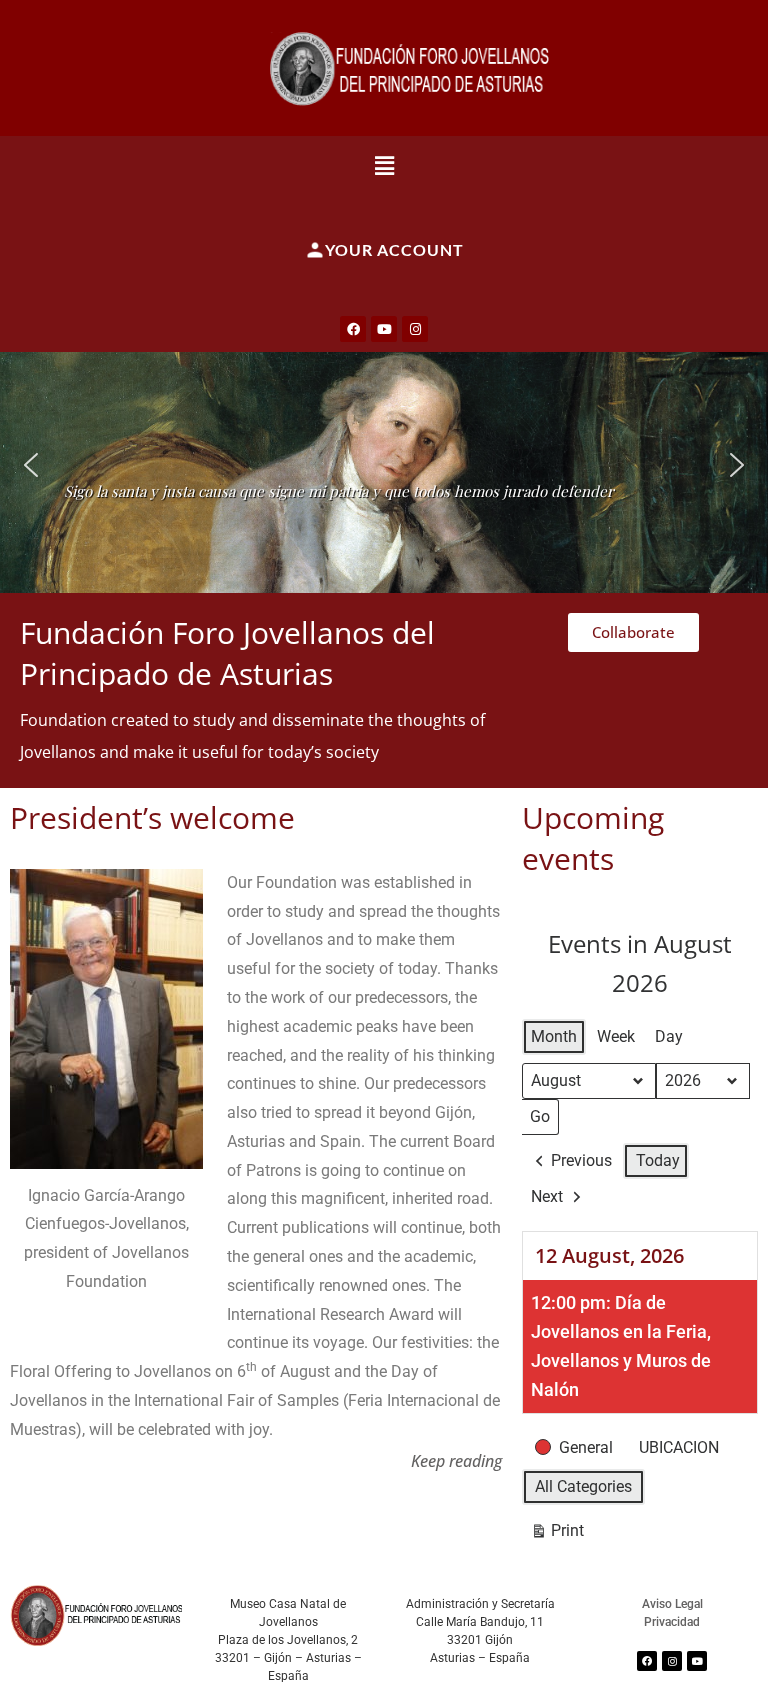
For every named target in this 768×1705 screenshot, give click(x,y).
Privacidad (672, 1622)
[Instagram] (415, 329)
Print (557, 1535)
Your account (394, 249)
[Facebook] (353, 329)
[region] (384, 465)
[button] (384, 165)
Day (669, 1036)
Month (554, 1036)
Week (616, 1036)
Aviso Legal (672, 1604)
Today (658, 1160)
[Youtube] (384, 329)
